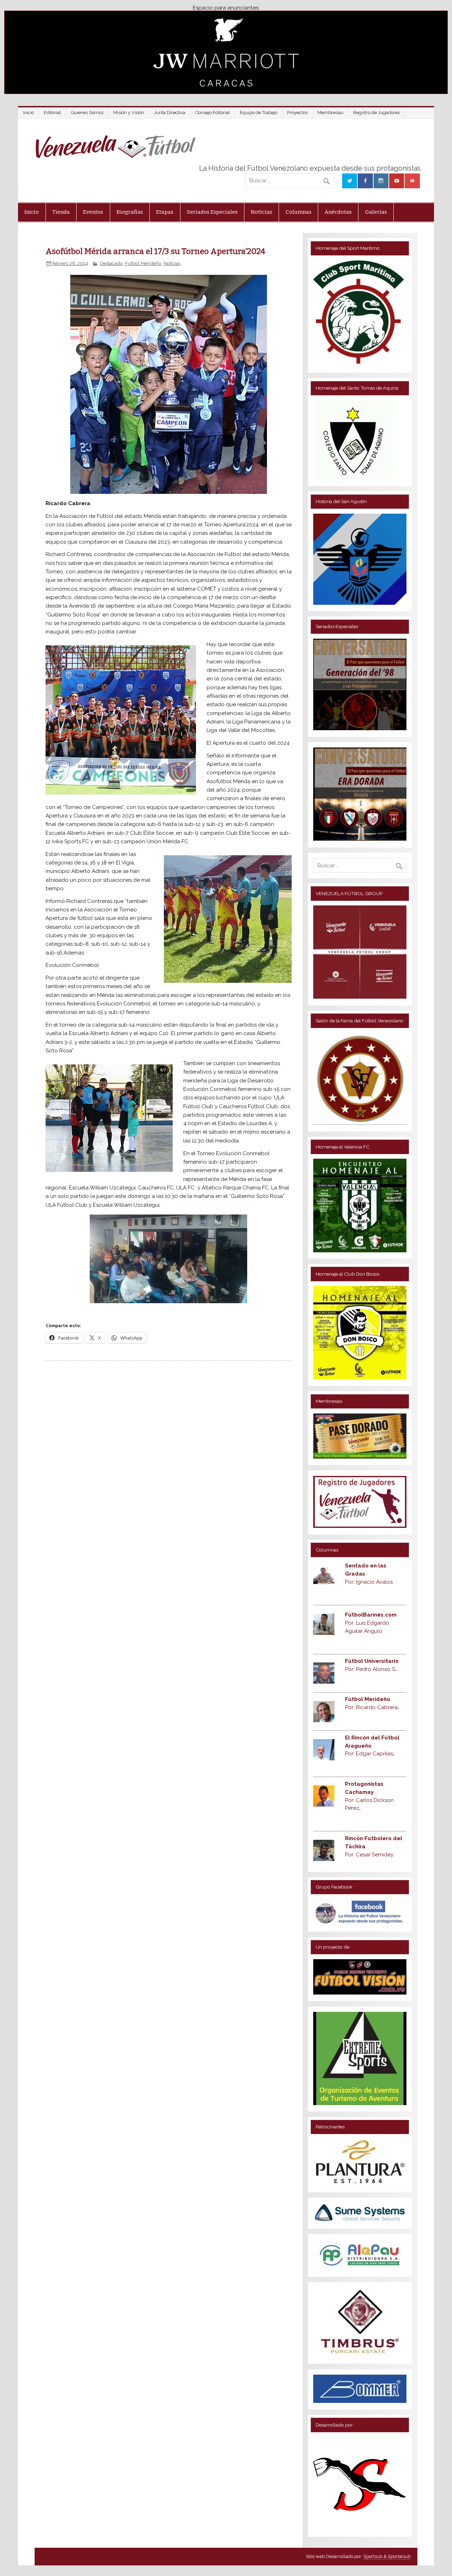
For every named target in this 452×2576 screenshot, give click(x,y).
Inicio (28, 113)
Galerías (376, 212)
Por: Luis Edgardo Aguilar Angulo (371, 1623)
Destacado (111, 263)
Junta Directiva (170, 113)
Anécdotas (338, 212)
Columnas (299, 212)
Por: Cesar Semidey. (370, 1855)
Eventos (93, 212)
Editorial (52, 113)
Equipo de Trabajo (258, 113)
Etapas (165, 212)
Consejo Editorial (213, 113)
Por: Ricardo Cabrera (372, 1707)
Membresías (330, 113)
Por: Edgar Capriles (370, 1754)
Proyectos (297, 113)
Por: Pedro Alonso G (371, 1669)
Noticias (261, 212)
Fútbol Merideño (143, 263)
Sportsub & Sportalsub (387, 2556)
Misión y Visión (129, 113)
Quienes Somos (87, 113)
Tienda (61, 212)
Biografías (130, 212)
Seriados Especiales (212, 212)
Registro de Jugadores (376, 113)
